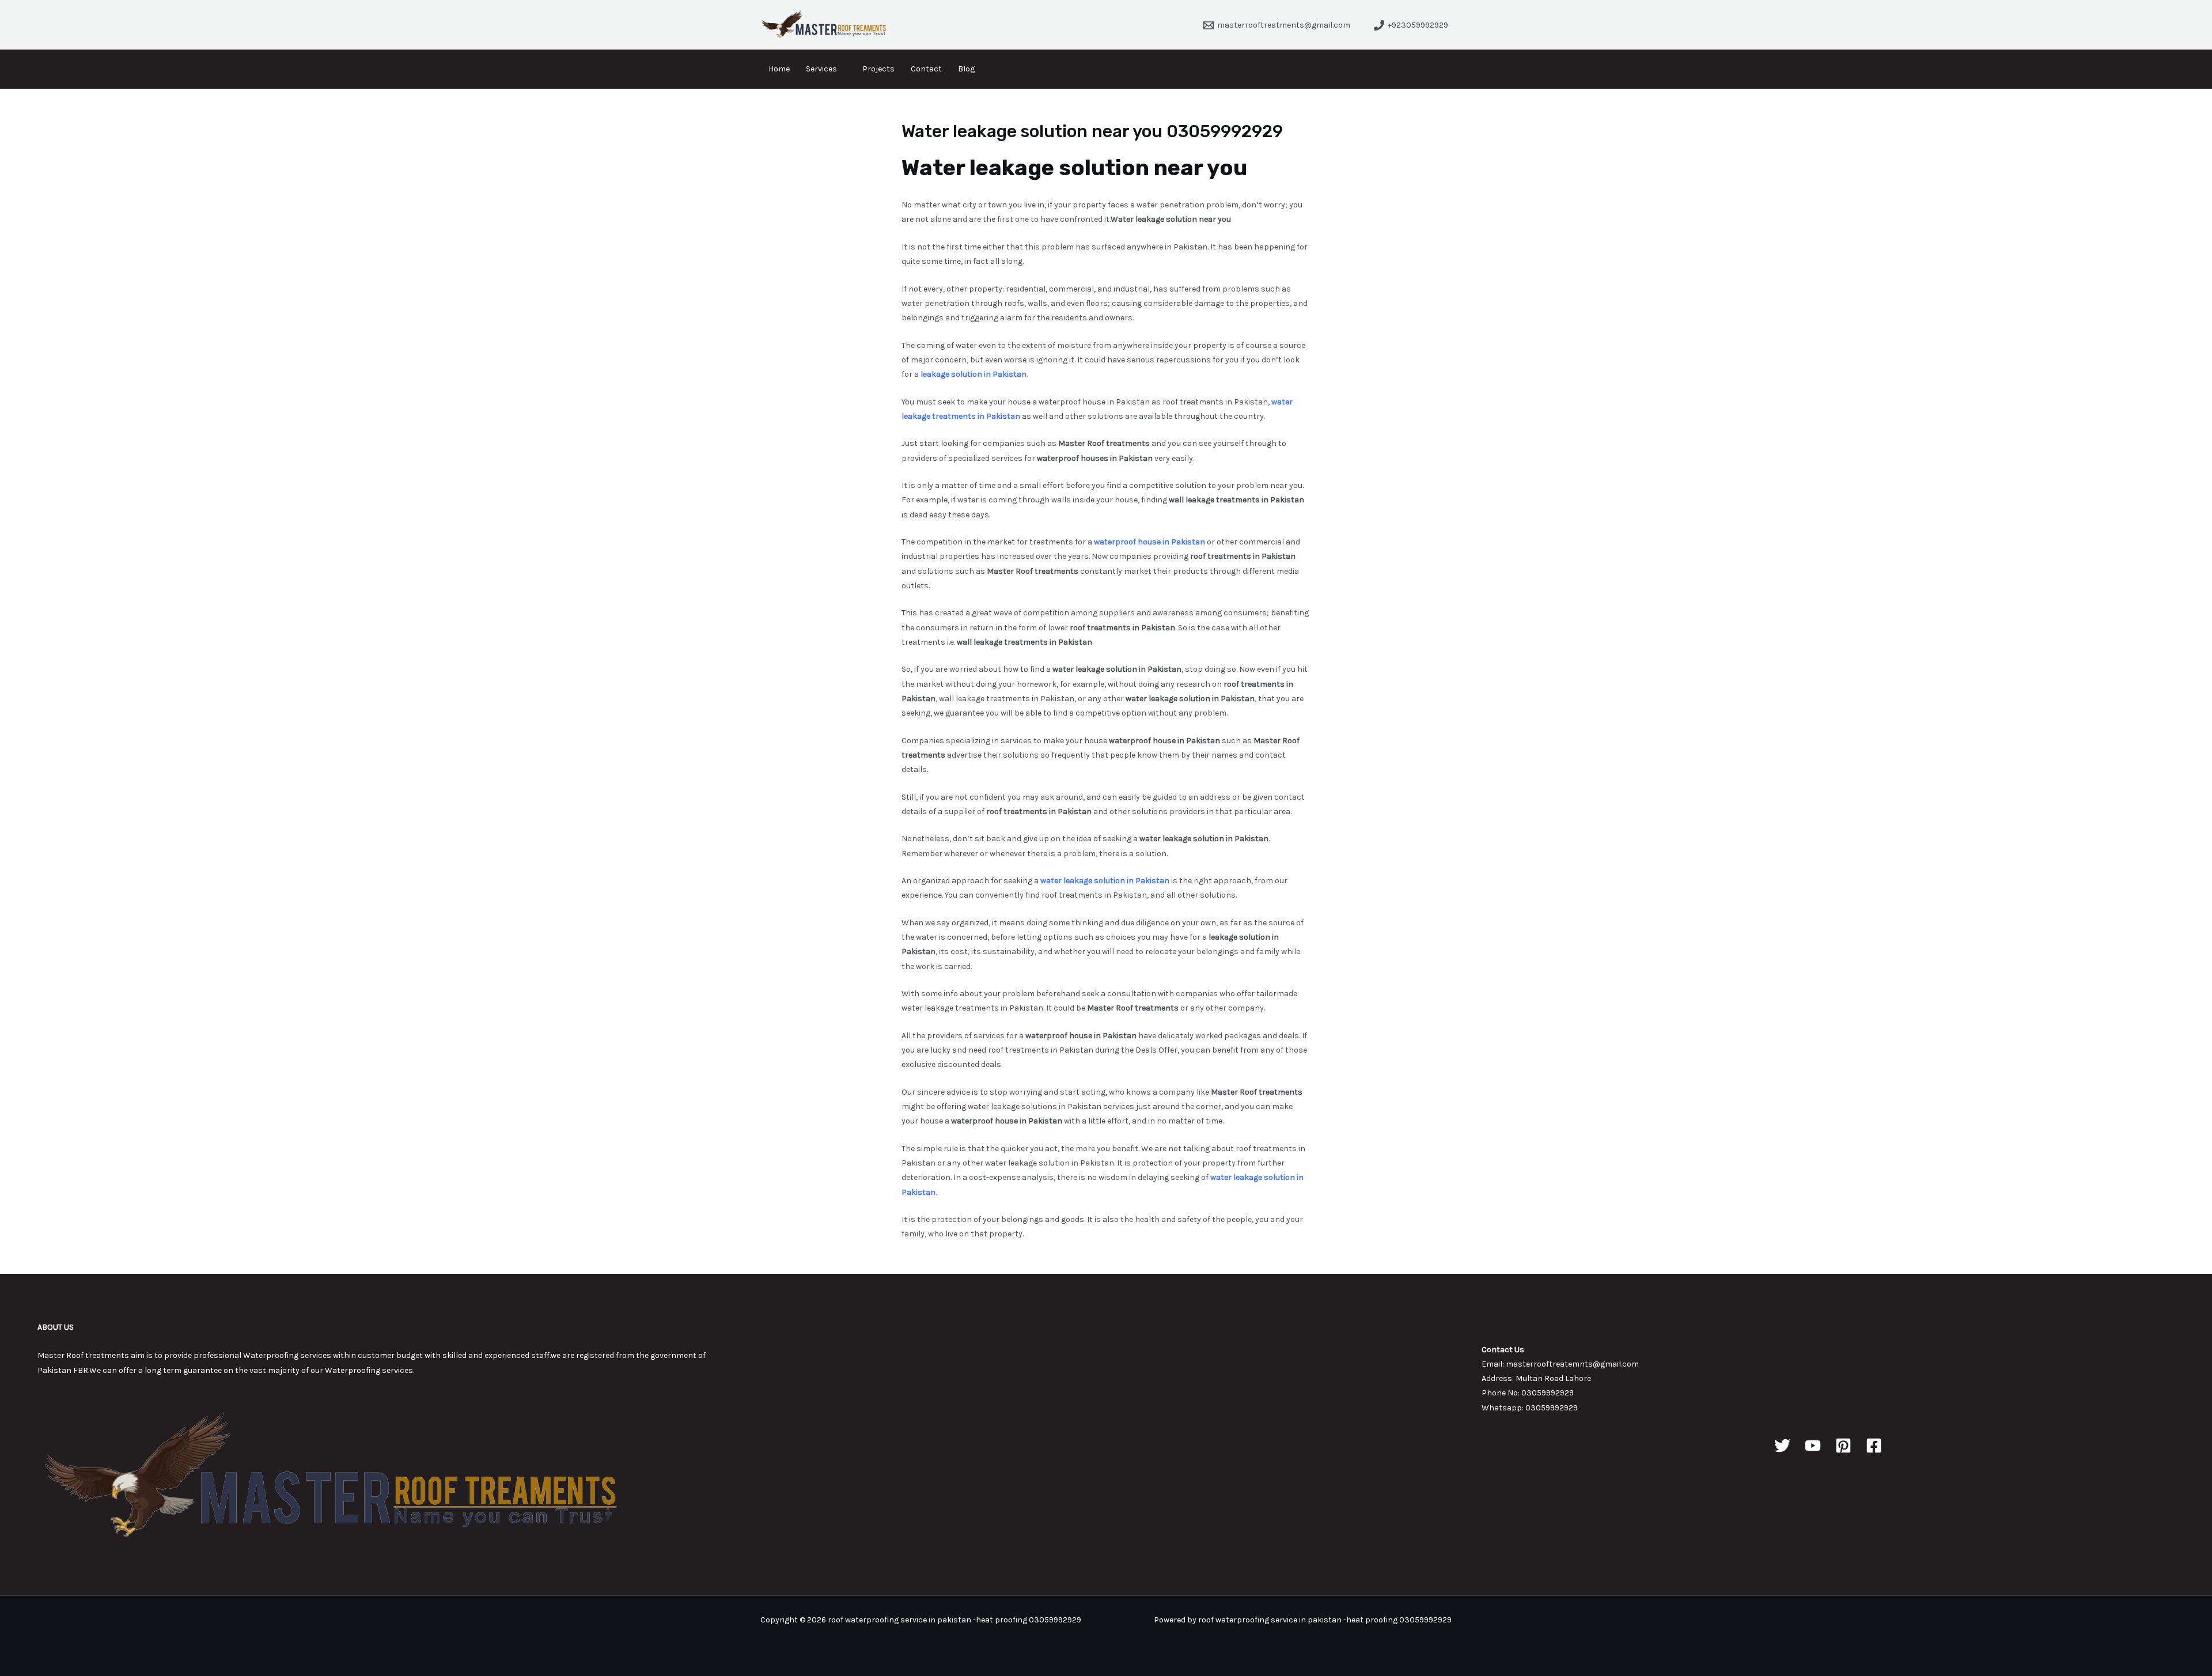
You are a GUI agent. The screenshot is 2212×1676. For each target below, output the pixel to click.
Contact (926, 69)
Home (779, 69)
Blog (966, 69)
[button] (1446, 69)
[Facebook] (1874, 1446)
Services (821, 69)
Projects (878, 69)
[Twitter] (1782, 1446)
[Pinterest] (1843, 1446)
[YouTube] (1813, 1446)
